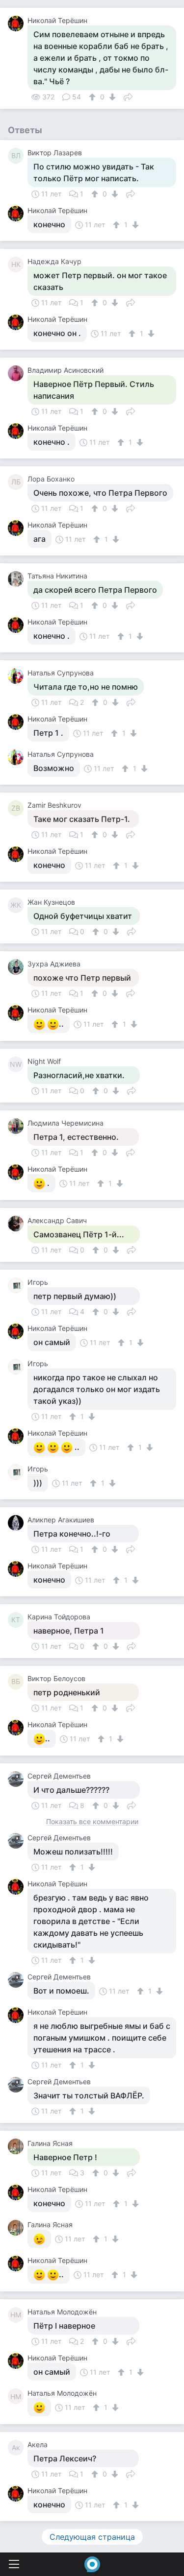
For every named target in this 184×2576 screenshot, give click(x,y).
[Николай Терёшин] (18, 24)
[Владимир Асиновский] (18, 373)
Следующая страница (92, 2537)
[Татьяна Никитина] (18, 579)
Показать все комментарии (92, 1822)
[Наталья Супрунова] (18, 676)
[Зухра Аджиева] (18, 967)
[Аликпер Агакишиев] (18, 1523)
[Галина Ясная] (18, 2146)
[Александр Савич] (18, 1224)
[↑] (93, 97)
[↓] (111, 97)
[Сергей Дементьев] (18, 1779)
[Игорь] (18, 1285)
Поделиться (128, 96)
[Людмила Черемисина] (18, 1126)
